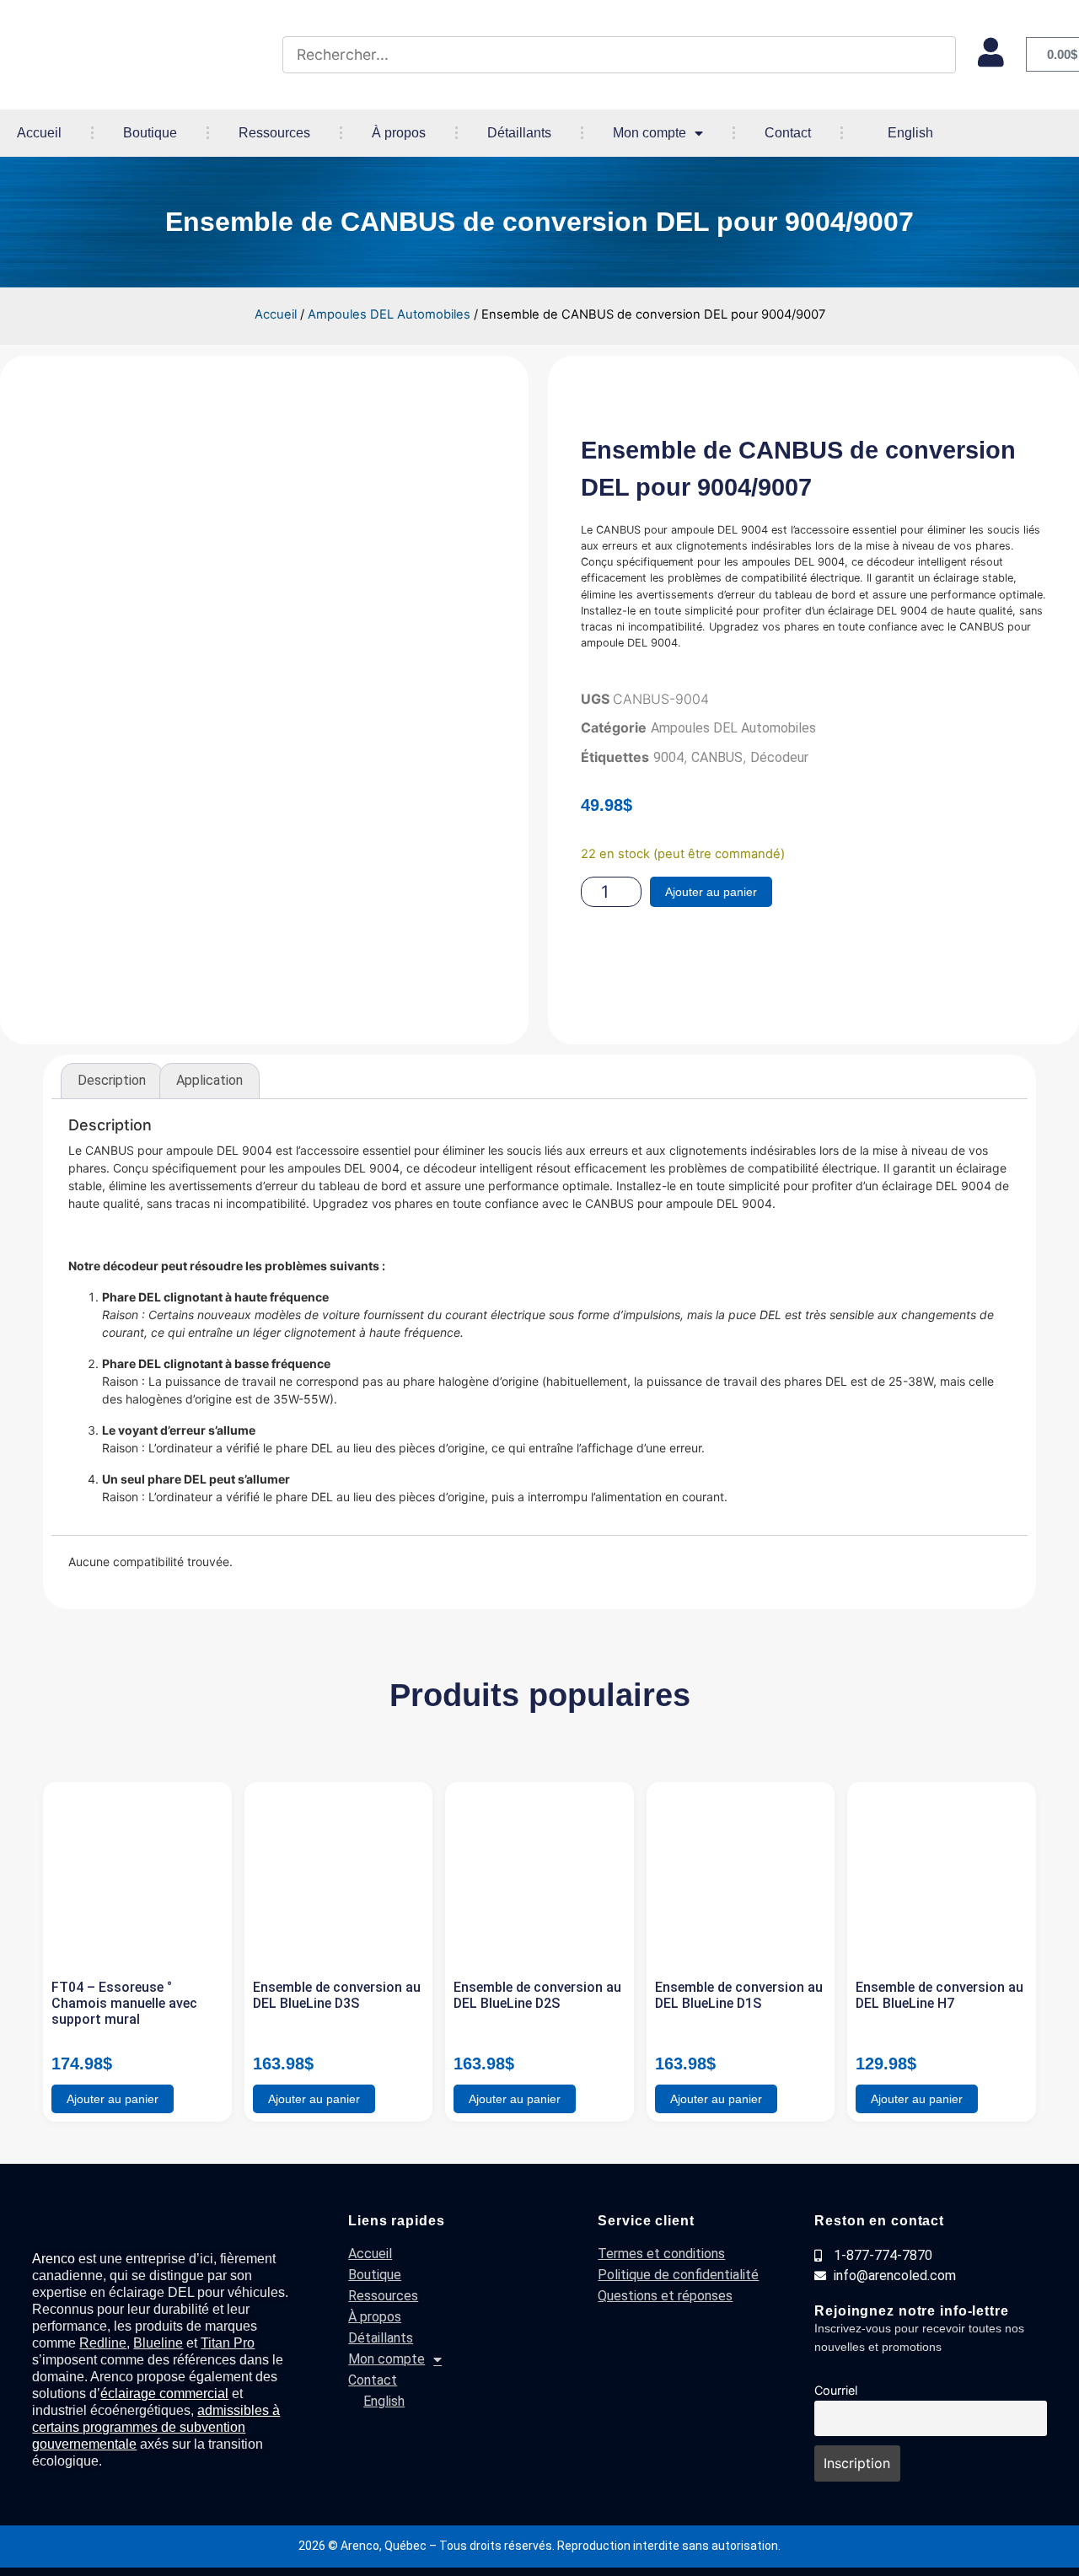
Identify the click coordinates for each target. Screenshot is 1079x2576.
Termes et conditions (661, 2254)
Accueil (39, 133)
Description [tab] (112, 1080)
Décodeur (779, 757)
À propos (399, 133)
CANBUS (717, 757)
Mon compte (650, 133)
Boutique (150, 133)
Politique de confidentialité (678, 2275)
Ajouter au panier (711, 892)
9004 (668, 757)
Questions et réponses (665, 2296)
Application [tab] (209, 1080)
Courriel (836, 2390)
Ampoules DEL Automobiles (389, 314)
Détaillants (519, 133)
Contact (788, 133)
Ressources (274, 133)
